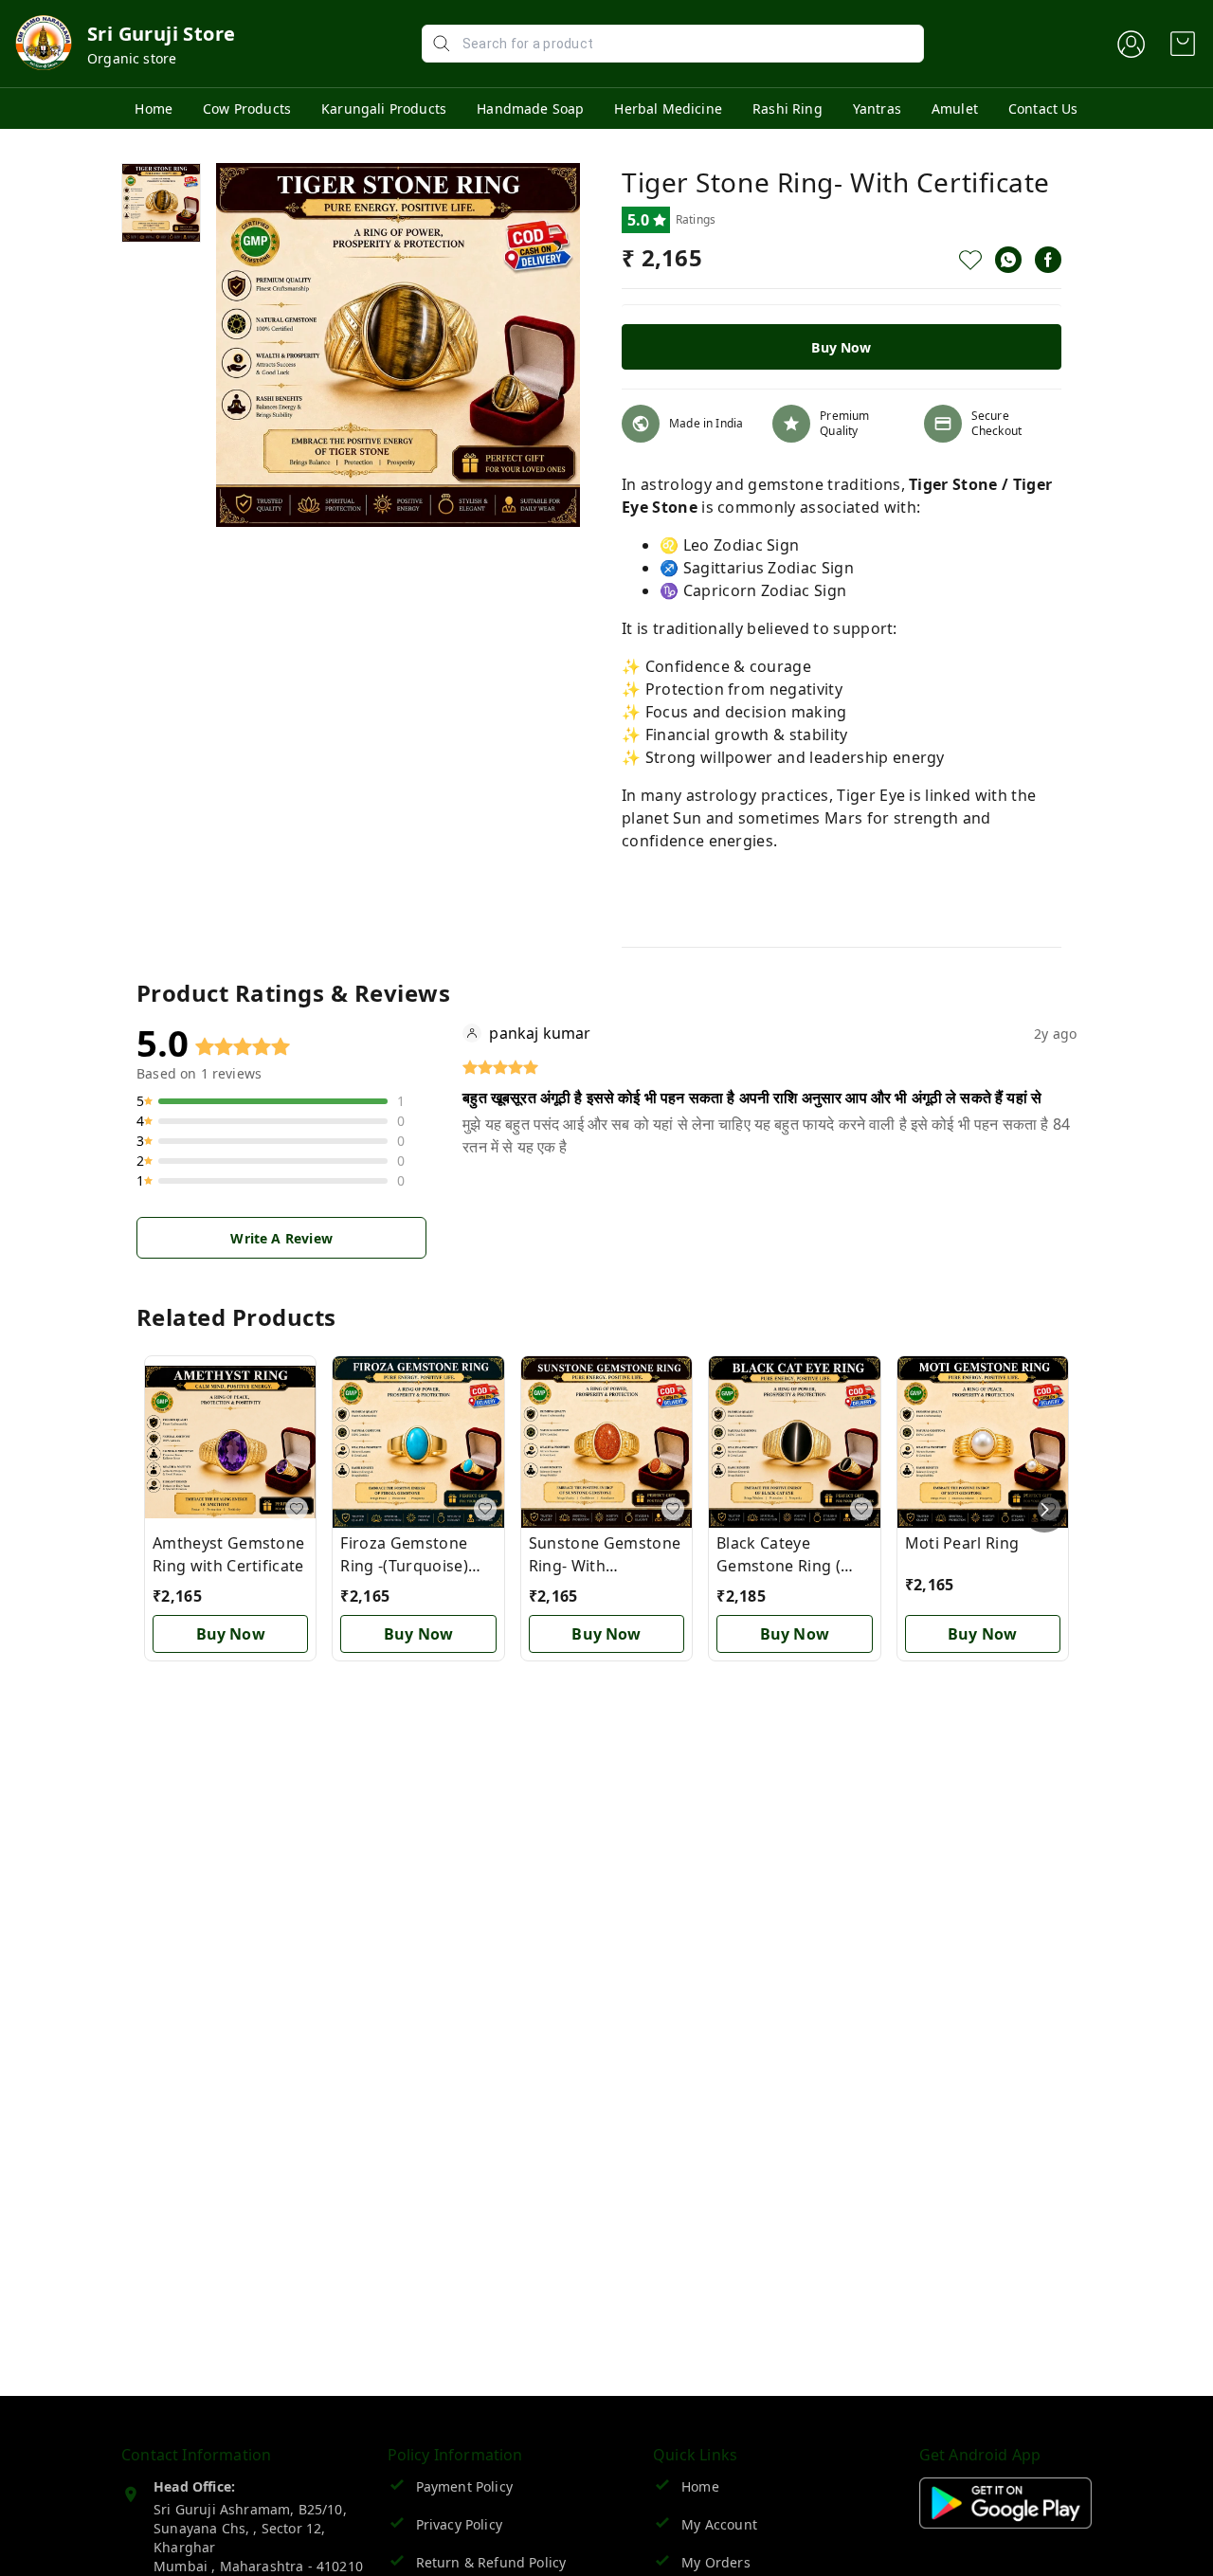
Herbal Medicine (668, 109)
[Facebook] (1048, 260)
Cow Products (247, 109)
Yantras (877, 109)
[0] (1183, 44)
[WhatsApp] (1008, 260)
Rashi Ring (788, 109)
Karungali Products (384, 109)
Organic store (132, 58)
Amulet (955, 109)
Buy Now (841, 347)
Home (154, 109)
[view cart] (1183, 44)
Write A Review (281, 1238)
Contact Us (1043, 109)
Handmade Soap (530, 109)
